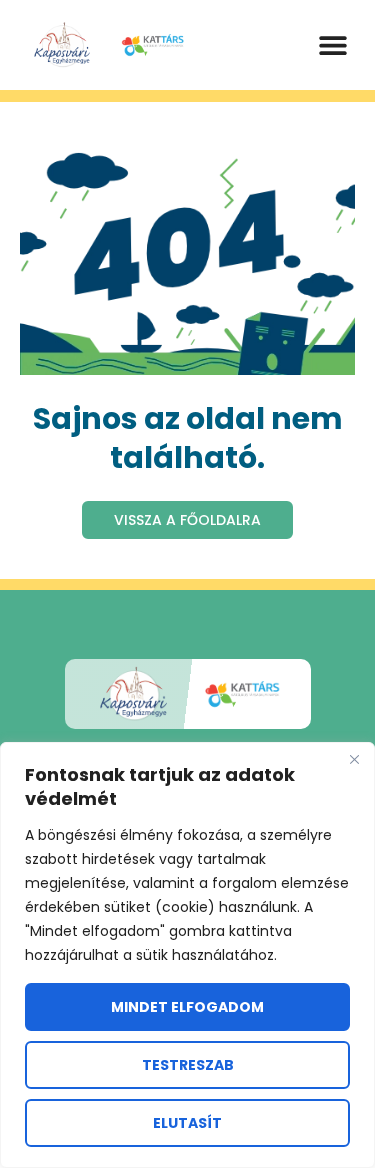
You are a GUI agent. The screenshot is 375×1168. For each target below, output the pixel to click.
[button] (332, 45)
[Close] (354, 759)
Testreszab (188, 1065)
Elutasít (187, 1123)
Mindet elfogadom (187, 1007)
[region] (187, 955)
